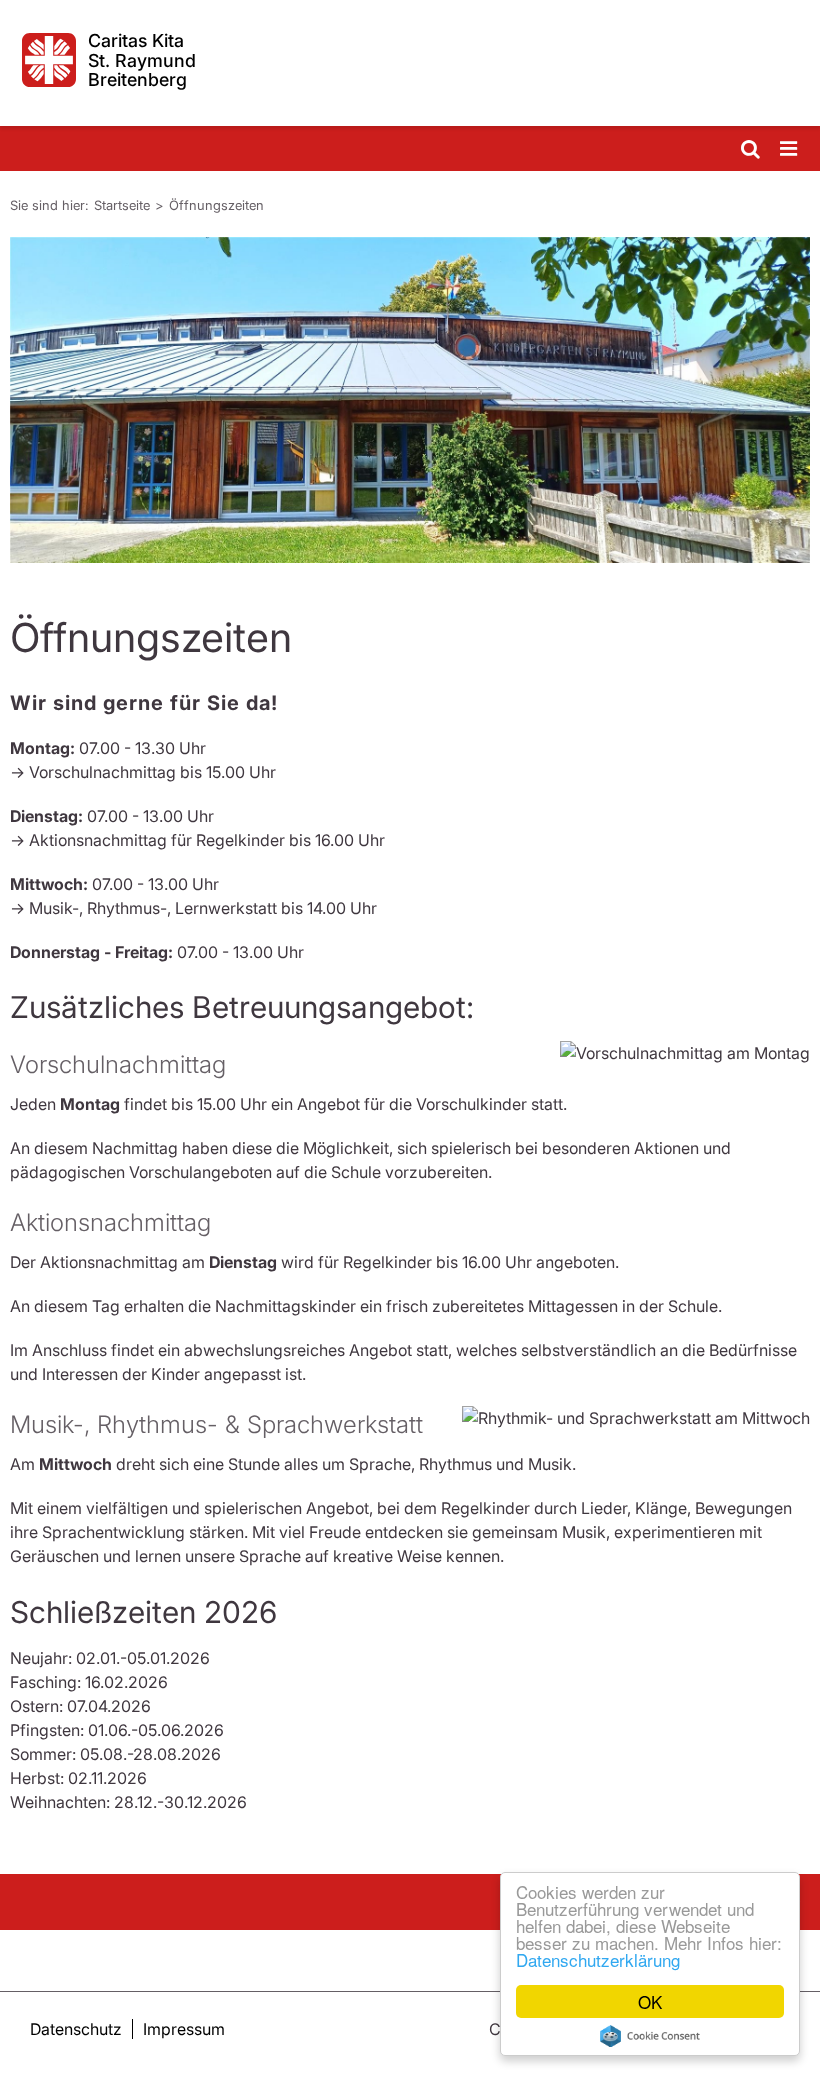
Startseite (122, 205)
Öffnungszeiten (216, 205)
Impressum (184, 2029)
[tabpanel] (410, 400)
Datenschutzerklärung (598, 1959)
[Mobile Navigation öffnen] (790, 149)
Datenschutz (76, 2029)
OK (650, 2001)
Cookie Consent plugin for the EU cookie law (650, 2036)
